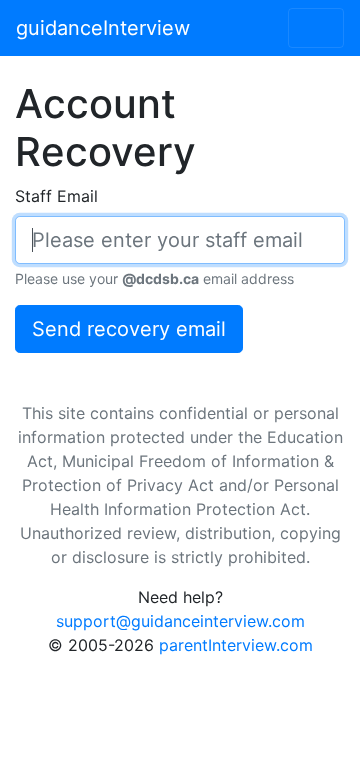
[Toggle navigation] (316, 28)
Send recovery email (129, 329)
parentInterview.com (236, 645)
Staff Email (56, 196)
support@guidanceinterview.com (180, 621)
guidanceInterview (103, 28)
